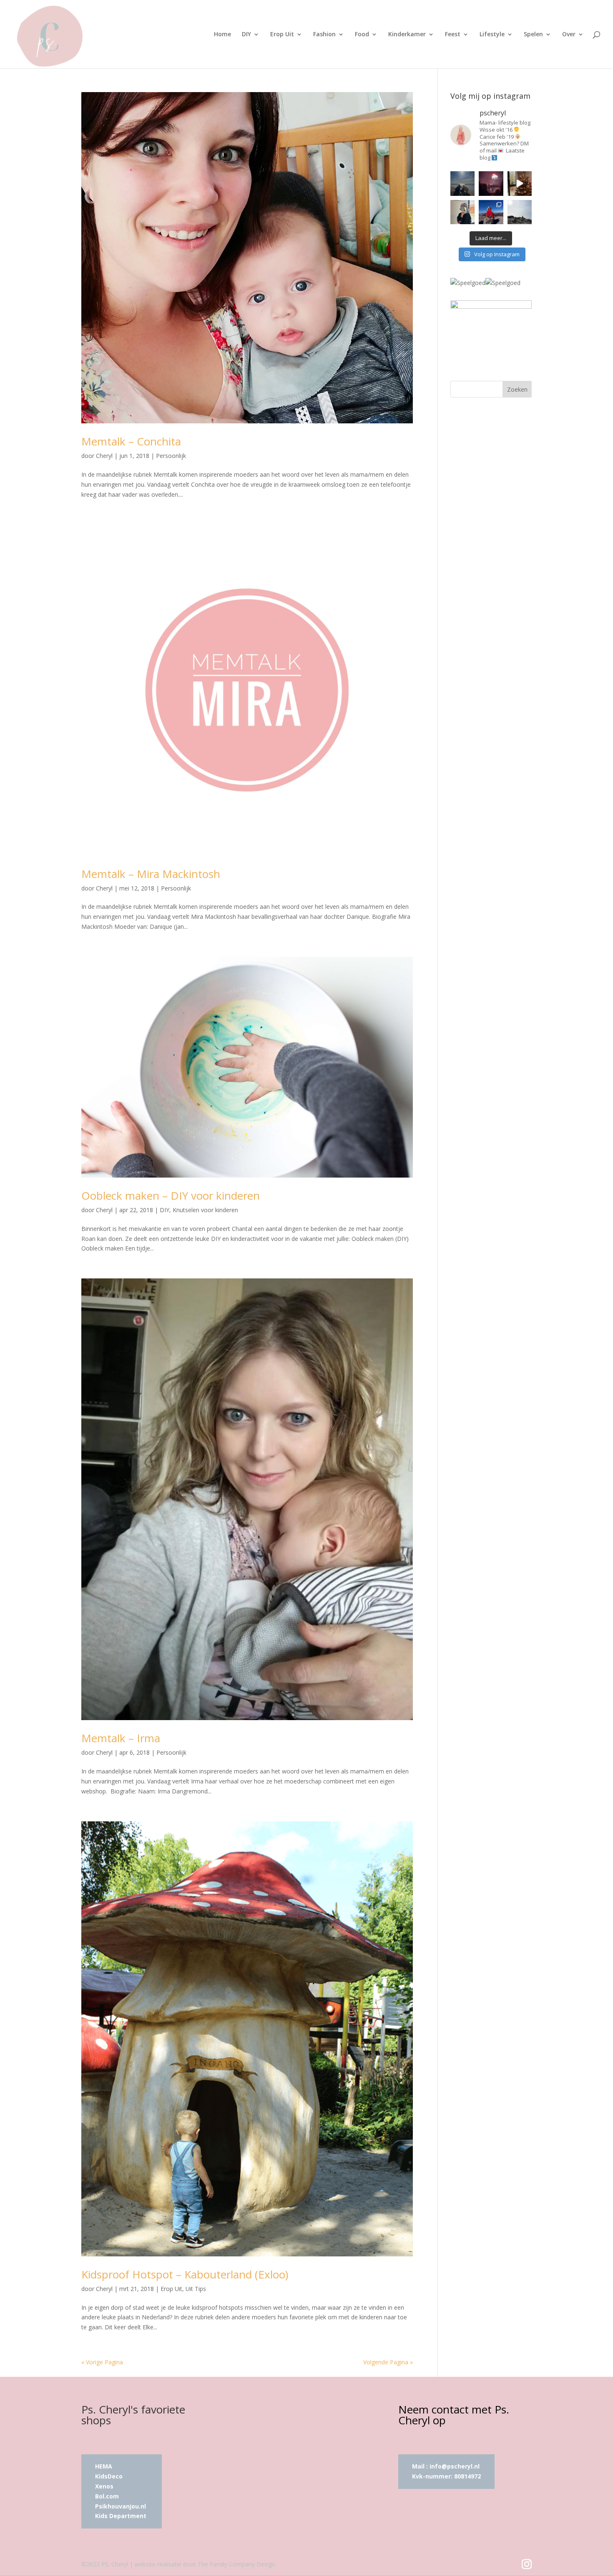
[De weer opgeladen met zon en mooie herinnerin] (491, 212)
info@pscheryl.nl (455, 2466)
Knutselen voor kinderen (205, 1210)
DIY (246, 35)
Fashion (324, 35)
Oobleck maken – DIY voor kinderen (171, 1195)
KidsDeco (109, 2476)
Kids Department (121, 2516)
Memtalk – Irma (121, 1738)
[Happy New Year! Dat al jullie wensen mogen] (491, 183)
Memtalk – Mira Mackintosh (151, 874)
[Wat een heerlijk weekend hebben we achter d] (520, 212)
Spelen (533, 35)
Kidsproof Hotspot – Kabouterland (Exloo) (185, 2274)
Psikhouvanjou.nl (121, 2506)
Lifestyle (492, 35)
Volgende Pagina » (388, 2362)
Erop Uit (282, 35)
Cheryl (104, 456)
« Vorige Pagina (102, 2362)
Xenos (104, 2486)
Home (222, 35)
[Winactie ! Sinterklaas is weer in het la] (462, 212)
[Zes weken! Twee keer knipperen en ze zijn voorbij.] (462, 183)
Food (362, 35)
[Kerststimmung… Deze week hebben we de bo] (520, 183)
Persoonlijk (171, 456)
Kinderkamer (407, 35)
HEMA (104, 2466)
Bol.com (107, 2496)
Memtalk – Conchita (131, 441)
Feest (453, 35)
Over (569, 35)
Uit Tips (196, 2289)
